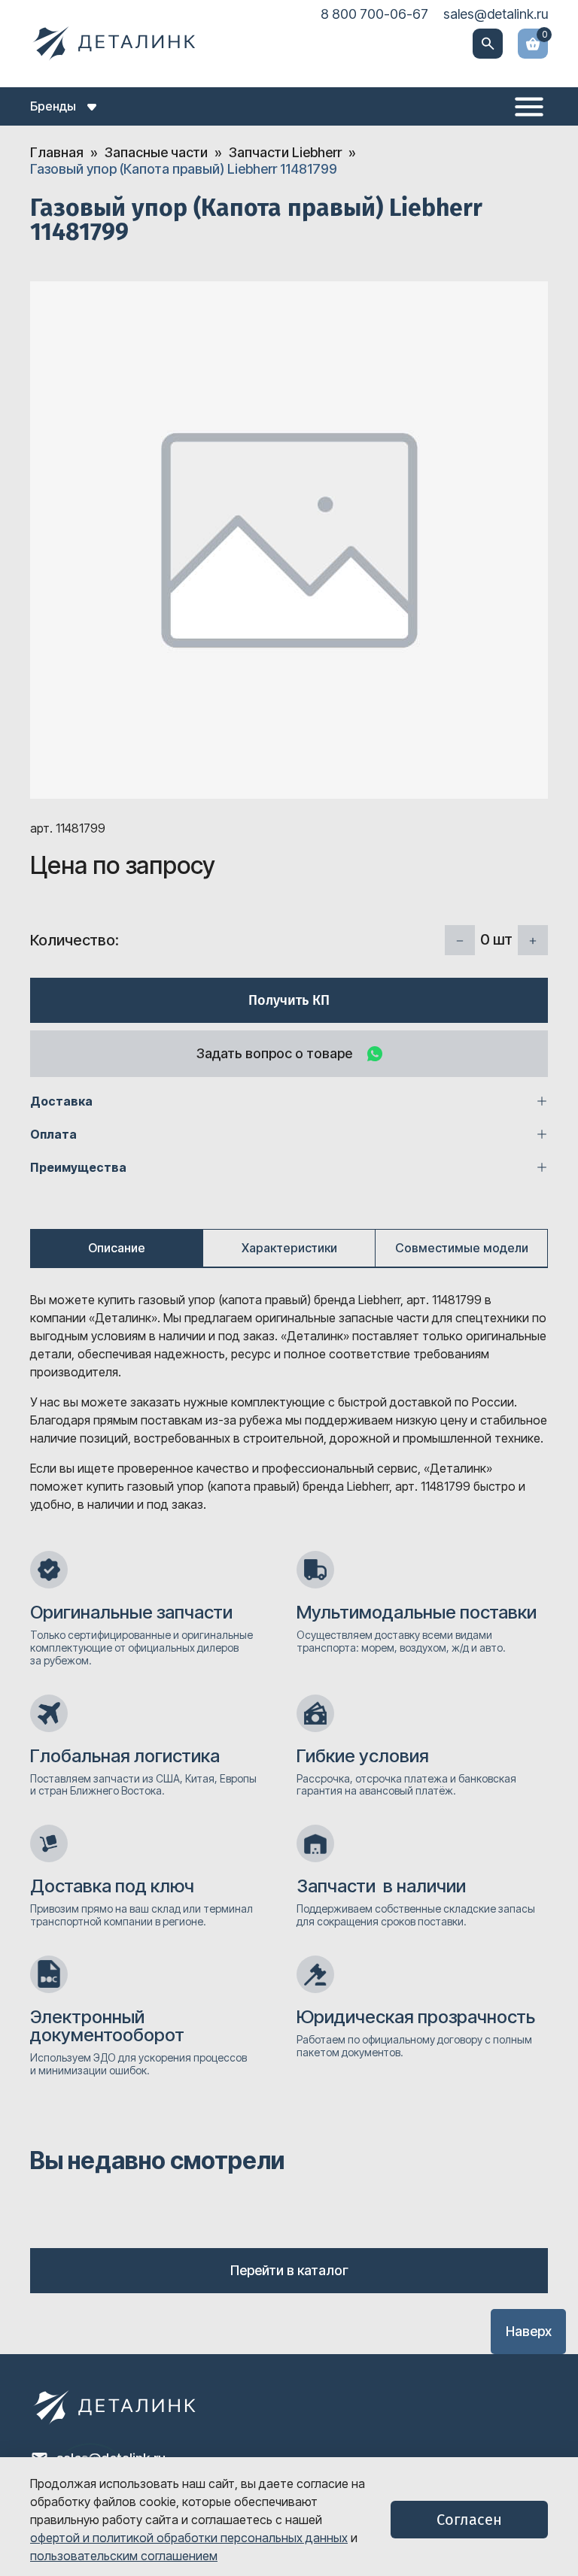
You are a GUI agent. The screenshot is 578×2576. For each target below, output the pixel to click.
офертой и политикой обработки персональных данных (189, 2538)
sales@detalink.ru (496, 14)
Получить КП (289, 1000)
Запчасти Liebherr (285, 152)
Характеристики (289, 1248)
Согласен (469, 2520)
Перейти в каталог (289, 2270)
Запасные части (156, 152)
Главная (57, 152)
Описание (117, 1248)
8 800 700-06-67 (374, 14)
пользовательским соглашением (124, 2556)
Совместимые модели (462, 1248)
